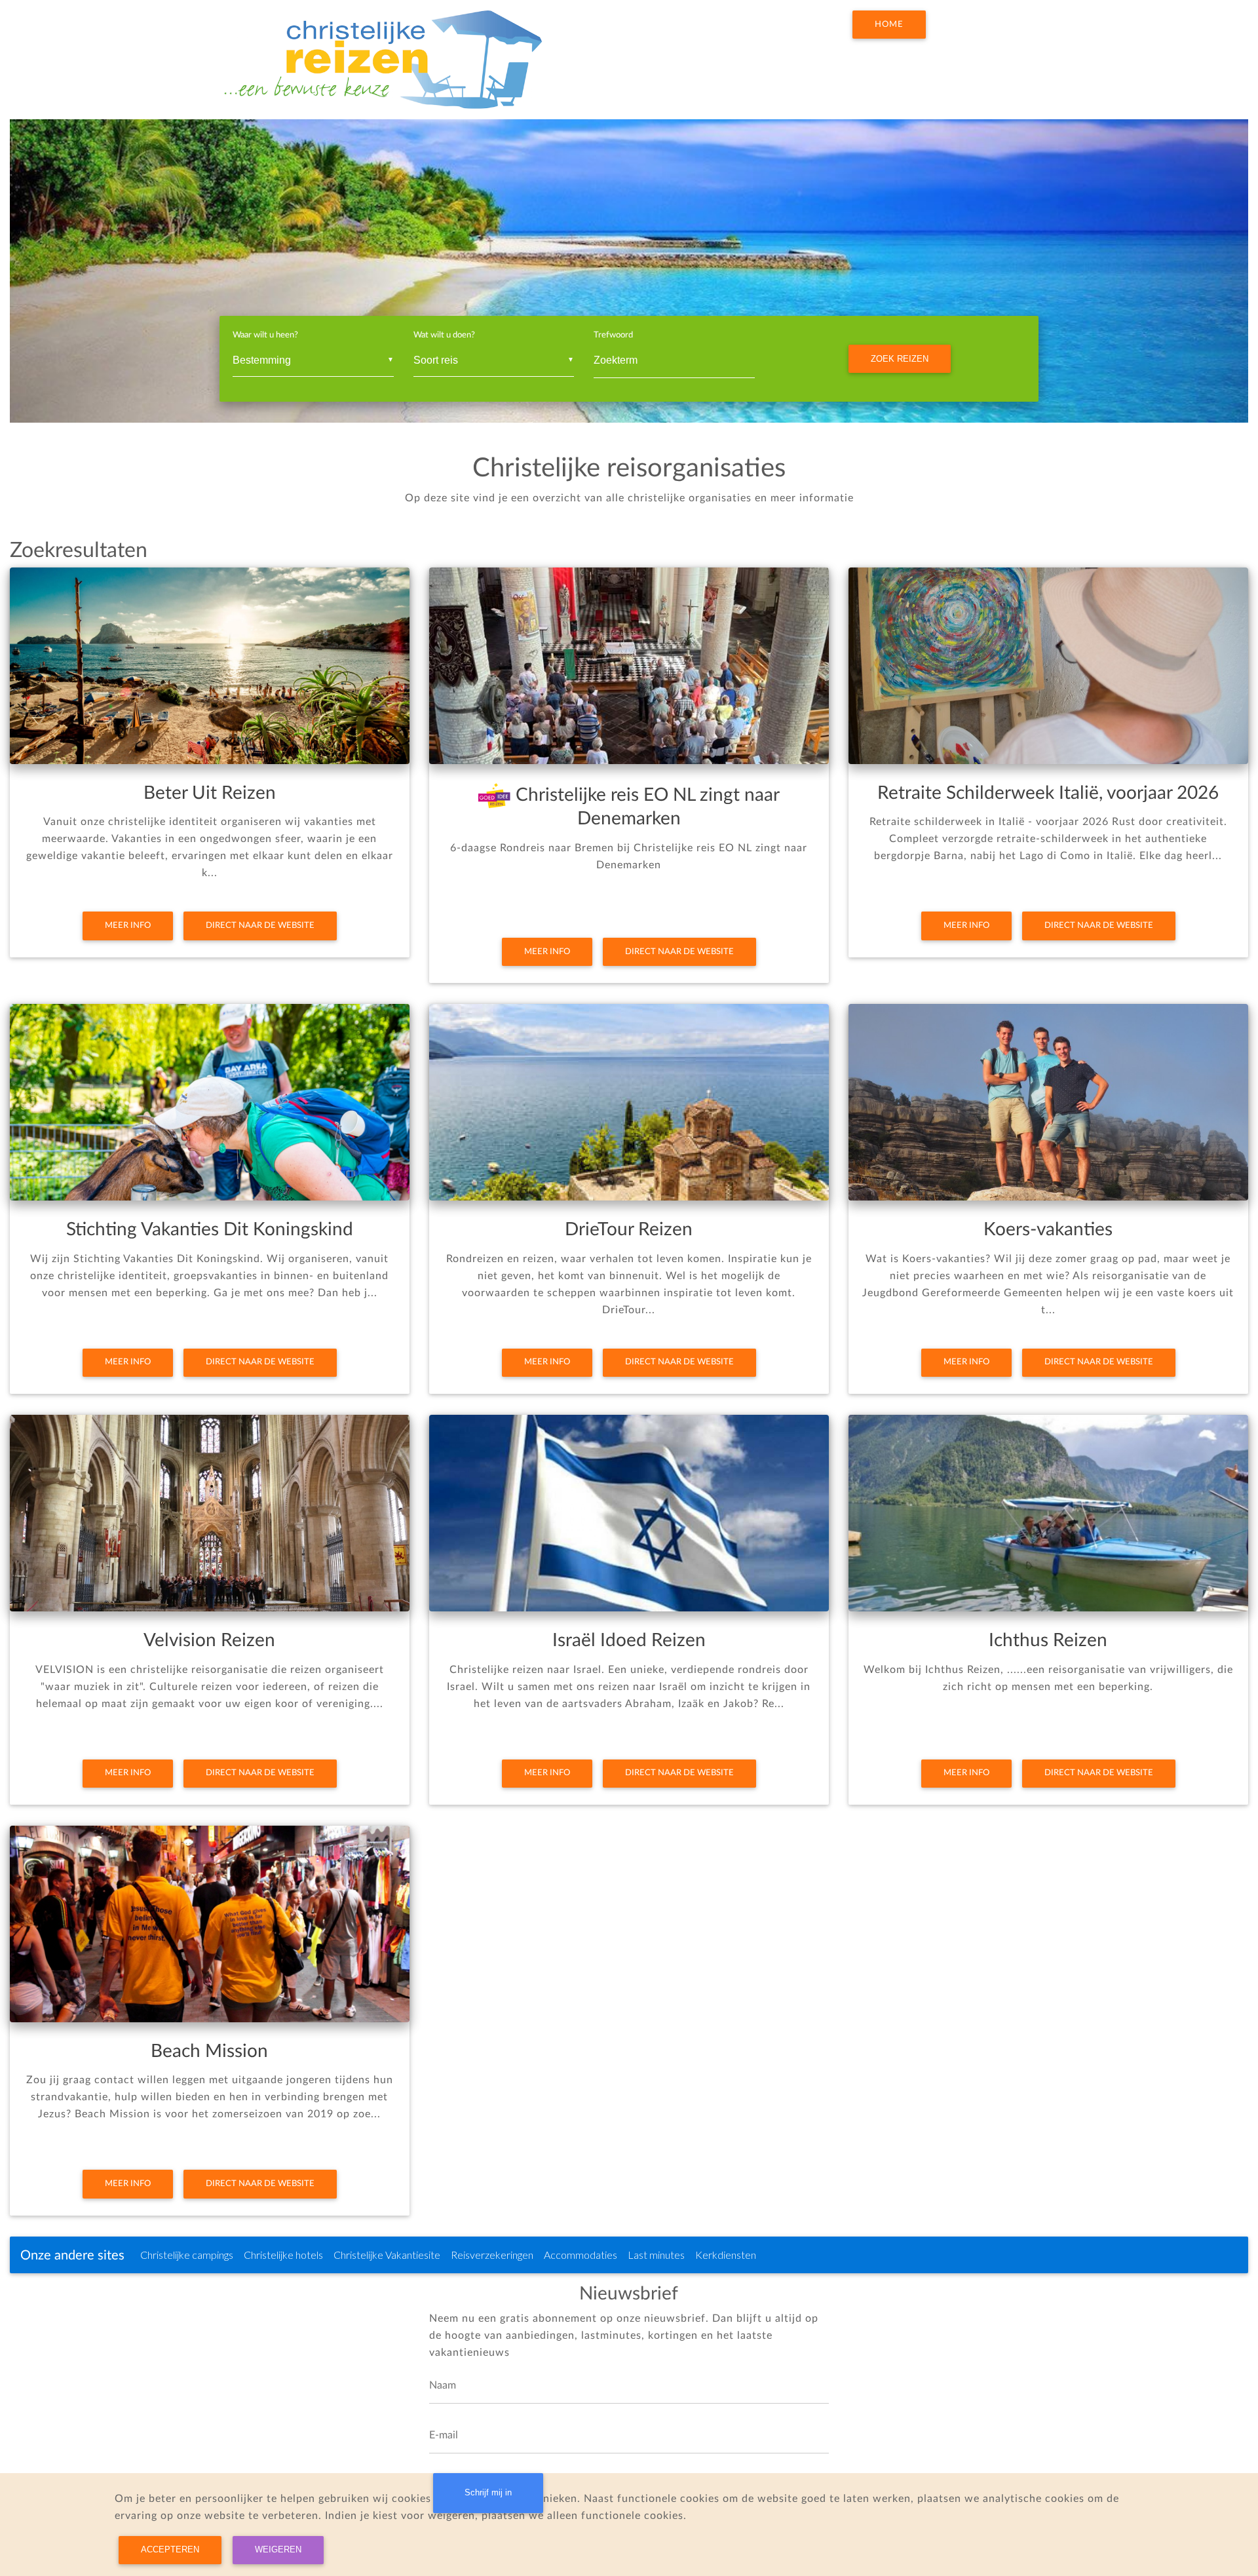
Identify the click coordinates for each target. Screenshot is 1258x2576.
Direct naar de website (260, 925)
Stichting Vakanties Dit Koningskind (210, 1229)
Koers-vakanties (1048, 1229)
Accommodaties (581, 2255)
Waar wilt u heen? (265, 335)
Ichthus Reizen (1048, 1640)
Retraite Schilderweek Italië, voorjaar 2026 (1048, 793)
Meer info (128, 925)
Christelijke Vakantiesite (387, 2255)
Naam (443, 2385)
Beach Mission (209, 2051)
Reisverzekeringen (492, 2255)
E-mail (444, 2435)
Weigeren (278, 2549)
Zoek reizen (900, 359)
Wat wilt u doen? (444, 335)
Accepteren (170, 2549)
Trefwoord (613, 335)
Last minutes (656, 2255)
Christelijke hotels (283, 2255)
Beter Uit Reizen (210, 793)
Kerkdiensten (726, 2255)
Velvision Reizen (209, 1640)
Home (889, 24)
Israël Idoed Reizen (629, 1640)
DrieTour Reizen (629, 1229)
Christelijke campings (187, 2255)
